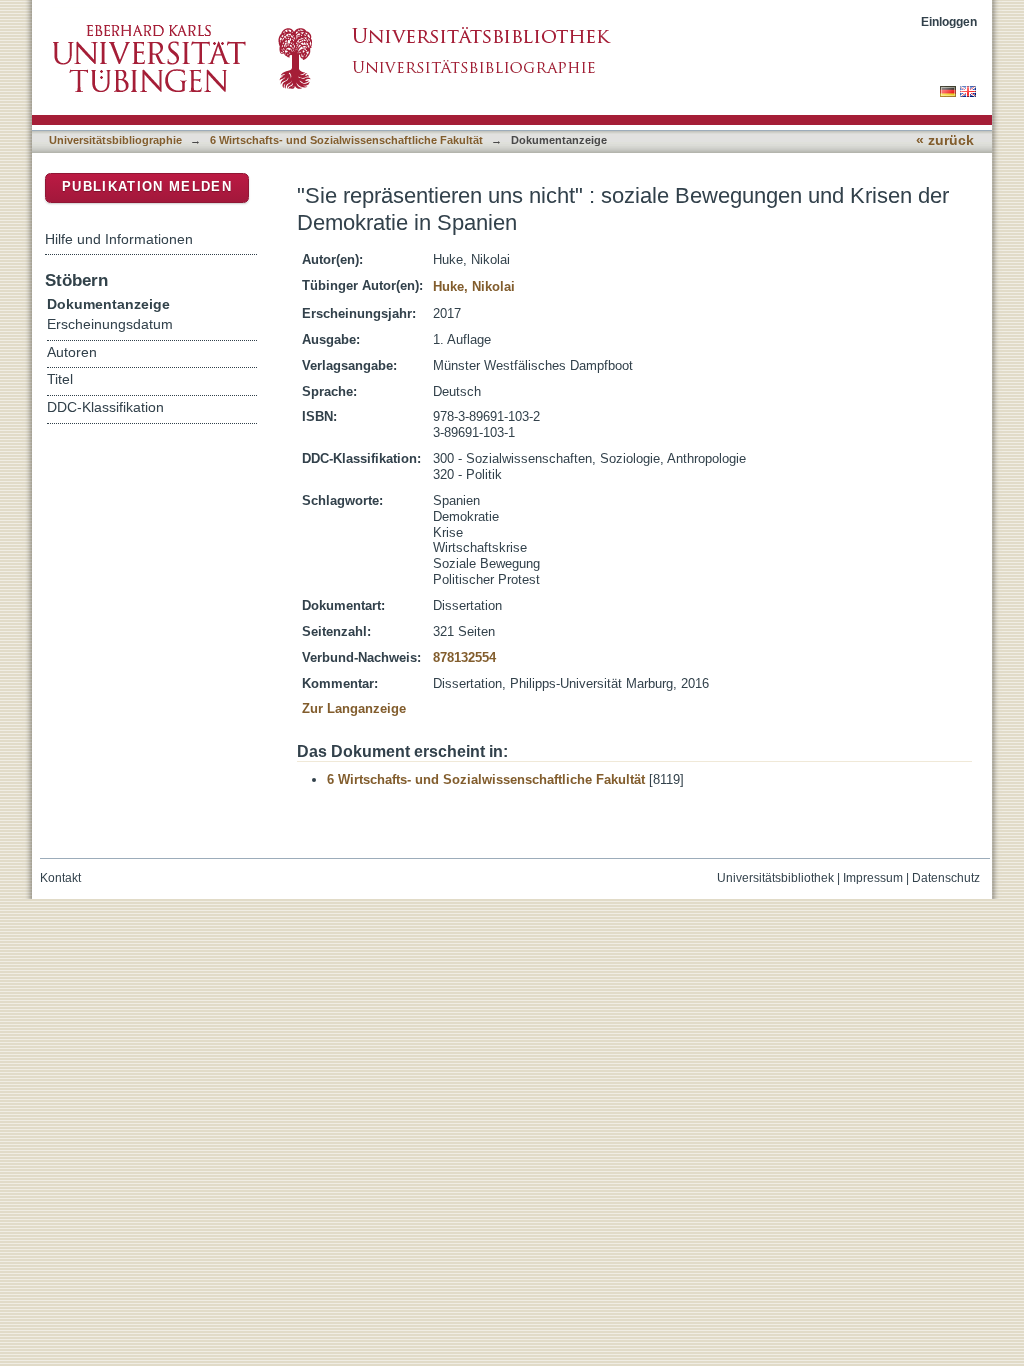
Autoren (72, 352)
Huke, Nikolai (474, 286)
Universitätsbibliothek (775, 878)
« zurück (945, 140)
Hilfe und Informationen (119, 239)
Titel (60, 379)
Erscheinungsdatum (110, 324)
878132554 (464, 657)
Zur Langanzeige (354, 708)
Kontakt (60, 878)
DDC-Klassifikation (105, 407)
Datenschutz (946, 878)
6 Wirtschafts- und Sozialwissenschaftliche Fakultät (346, 140)
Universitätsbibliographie (115, 140)
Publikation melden (147, 186)
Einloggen (949, 21)
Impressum (873, 878)
